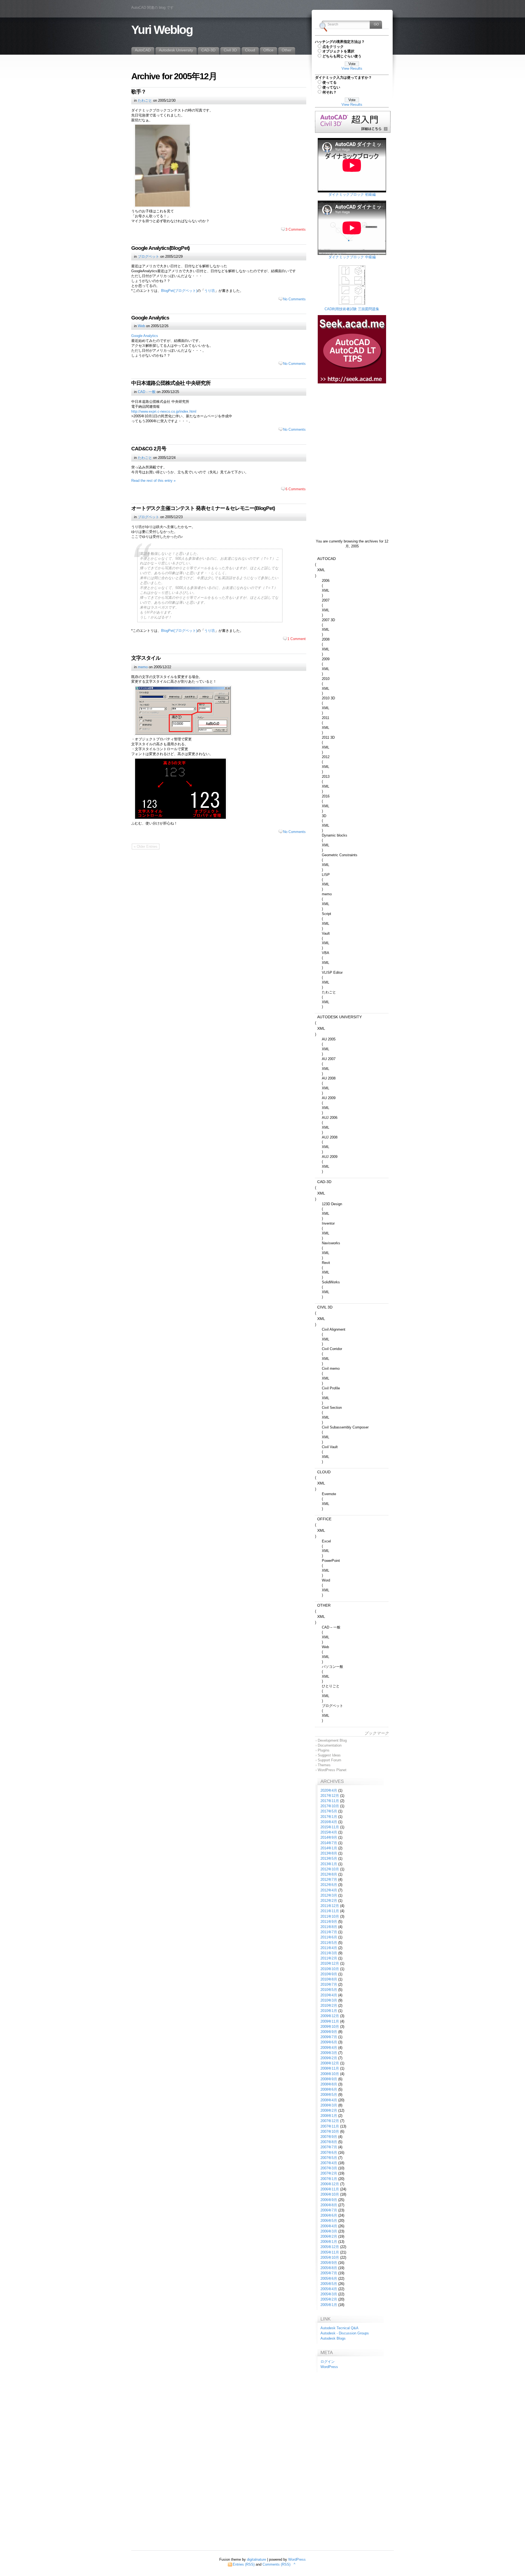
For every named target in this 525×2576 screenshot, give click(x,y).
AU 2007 (329, 1059)
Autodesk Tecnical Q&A (339, 2328)
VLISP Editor (332, 972)
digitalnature (256, 2559)
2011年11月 (330, 1911)
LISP (326, 875)
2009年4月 (329, 2048)
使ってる (329, 82)
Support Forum (329, 1760)
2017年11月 (330, 1801)
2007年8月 (329, 2142)
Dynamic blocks (335, 835)
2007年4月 (329, 2163)
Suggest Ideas (329, 1755)
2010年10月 (330, 1969)
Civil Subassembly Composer (345, 1427)
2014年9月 (329, 1837)
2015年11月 (330, 1827)
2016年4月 (329, 1822)
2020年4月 (329, 1790)
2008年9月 (329, 2079)
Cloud (324, 1472)
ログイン (328, 2362)
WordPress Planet (332, 1770)
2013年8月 (329, 1853)
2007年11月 (330, 2126)
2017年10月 (330, 1806)
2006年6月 (329, 2215)
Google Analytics (150, 318)
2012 (326, 757)
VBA (326, 953)
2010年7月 (329, 1984)
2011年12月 (330, 1906)
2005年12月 (330, 2247)
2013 (326, 777)
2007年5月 (329, 2158)
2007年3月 (329, 2168)
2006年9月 (329, 2200)
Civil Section (332, 1408)
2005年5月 (329, 2284)
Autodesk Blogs (333, 2338)
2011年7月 (329, 1932)
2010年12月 (330, 1963)
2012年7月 (329, 1880)
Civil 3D (325, 1307)
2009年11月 (330, 2021)
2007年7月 (329, 2147)
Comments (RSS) (276, 2564)
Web (141, 326)
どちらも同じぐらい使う (342, 56)
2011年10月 (330, 1916)
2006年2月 (329, 2236)
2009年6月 (329, 2042)
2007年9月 (329, 2137)
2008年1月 (329, 2116)
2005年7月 (329, 2273)
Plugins (324, 1750)
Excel (326, 1541)
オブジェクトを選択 (338, 51)
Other (324, 1605)
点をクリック (333, 47)
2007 (326, 600)
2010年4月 (329, 1995)
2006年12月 (330, 2184)
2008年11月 (330, 2068)
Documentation (330, 1745)
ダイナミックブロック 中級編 (352, 257)
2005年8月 (329, 2268)
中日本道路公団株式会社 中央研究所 (171, 383)
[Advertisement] (352, 421)
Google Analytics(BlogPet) (160, 248)
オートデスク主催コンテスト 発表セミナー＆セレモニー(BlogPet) (203, 508)
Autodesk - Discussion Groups (345, 2333)
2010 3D (328, 698)
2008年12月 (330, 2063)
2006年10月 (330, 2194)
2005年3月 (329, 2294)
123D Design (332, 1204)
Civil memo (331, 1368)
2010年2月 (329, 2006)
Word (326, 1580)
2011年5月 (329, 1943)
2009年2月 (329, 2058)
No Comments (294, 299)
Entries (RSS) (244, 2564)
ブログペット (148, 256)
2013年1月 (329, 1864)
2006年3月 (329, 2231)
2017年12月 (330, 1796)
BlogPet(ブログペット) (179, 291)
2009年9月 (329, 2032)
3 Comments (296, 229)
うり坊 (210, 291)
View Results (352, 68)
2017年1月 (329, 1817)
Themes (324, 1765)
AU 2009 (329, 1098)
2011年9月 (329, 1922)
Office (324, 1519)
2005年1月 (329, 2305)
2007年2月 (329, 2173)
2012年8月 (329, 1874)
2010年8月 (329, 1979)
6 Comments (296, 489)
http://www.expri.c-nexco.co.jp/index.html (164, 411)
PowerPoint (331, 1561)
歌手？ (139, 92)
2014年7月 (329, 1843)
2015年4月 (329, 1832)
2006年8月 (329, 2205)
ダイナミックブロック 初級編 (352, 194)
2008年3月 (329, 2105)
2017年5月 (329, 1811)
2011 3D (328, 737)
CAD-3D (324, 1182)
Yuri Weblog (162, 30)
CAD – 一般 (331, 1627)
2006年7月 (329, 2210)
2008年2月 (329, 2110)
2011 (326, 718)
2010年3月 (329, 2000)
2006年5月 (329, 2221)
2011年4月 (329, 1948)
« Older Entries (146, 847)
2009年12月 (330, 2016)
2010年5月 (329, 1990)
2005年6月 (329, 2279)
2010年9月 (329, 1974)
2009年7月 (329, 2037)
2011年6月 (329, 1937)
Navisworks (331, 1243)
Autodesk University (339, 1017)
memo (143, 667)
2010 (326, 679)
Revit (326, 1263)
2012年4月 (329, 1890)
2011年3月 (329, 1953)
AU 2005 (329, 1039)
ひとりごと (331, 1686)
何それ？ (329, 92)
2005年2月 (329, 2299)
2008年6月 (329, 2089)
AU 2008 (329, 1078)
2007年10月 (330, 2131)
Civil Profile (331, 1388)
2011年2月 (329, 1958)
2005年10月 (330, 2257)
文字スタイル (146, 658)
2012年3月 (329, 1895)
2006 (326, 581)
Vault (326, 933)
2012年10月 (330, 1869)
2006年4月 (329, 2226)
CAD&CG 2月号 (149, 449)
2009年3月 (329, 2053)
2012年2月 (329, 1901)
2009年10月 (330, 2027)
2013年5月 (329, 1858)
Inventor (328, 1223)
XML (321, 570)
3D (324, 816)
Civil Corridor (332, 1349)
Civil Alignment (334, 1329)
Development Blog (332, 1740)
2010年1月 (329, 2011)
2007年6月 (329, 2153)
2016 (326, 796)
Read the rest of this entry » (153, 481)
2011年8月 (329, 1927)
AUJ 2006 (330, 1118)
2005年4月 (329, 2289)
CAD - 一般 (147, 392)
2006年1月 (329, 2242)
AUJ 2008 (330, 1137)
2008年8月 (329, 2084)
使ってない (331, 87)
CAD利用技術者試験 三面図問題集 (352, 309)
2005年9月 (329, 2263)
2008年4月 (329, 2100)
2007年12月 (330, 2121)
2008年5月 (329, 2095)
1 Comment (297, 639)
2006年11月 (330, 2189)
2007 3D (328, 620)
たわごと (145, 100)
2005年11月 (330, 2252)
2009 (326, 659)
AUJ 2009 (330, 1157)
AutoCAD (326, 559)
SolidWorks (331, 1282)
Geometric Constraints (340, 855)
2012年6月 (329, 1885)
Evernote (329, 1494)
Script (326, 914)
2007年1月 (329, 2179)
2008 (326, 639)
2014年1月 (329, 1848)
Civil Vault (330, 1447)
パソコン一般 (332, 1667)
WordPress (329, 2367)
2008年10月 (330, 2074)
